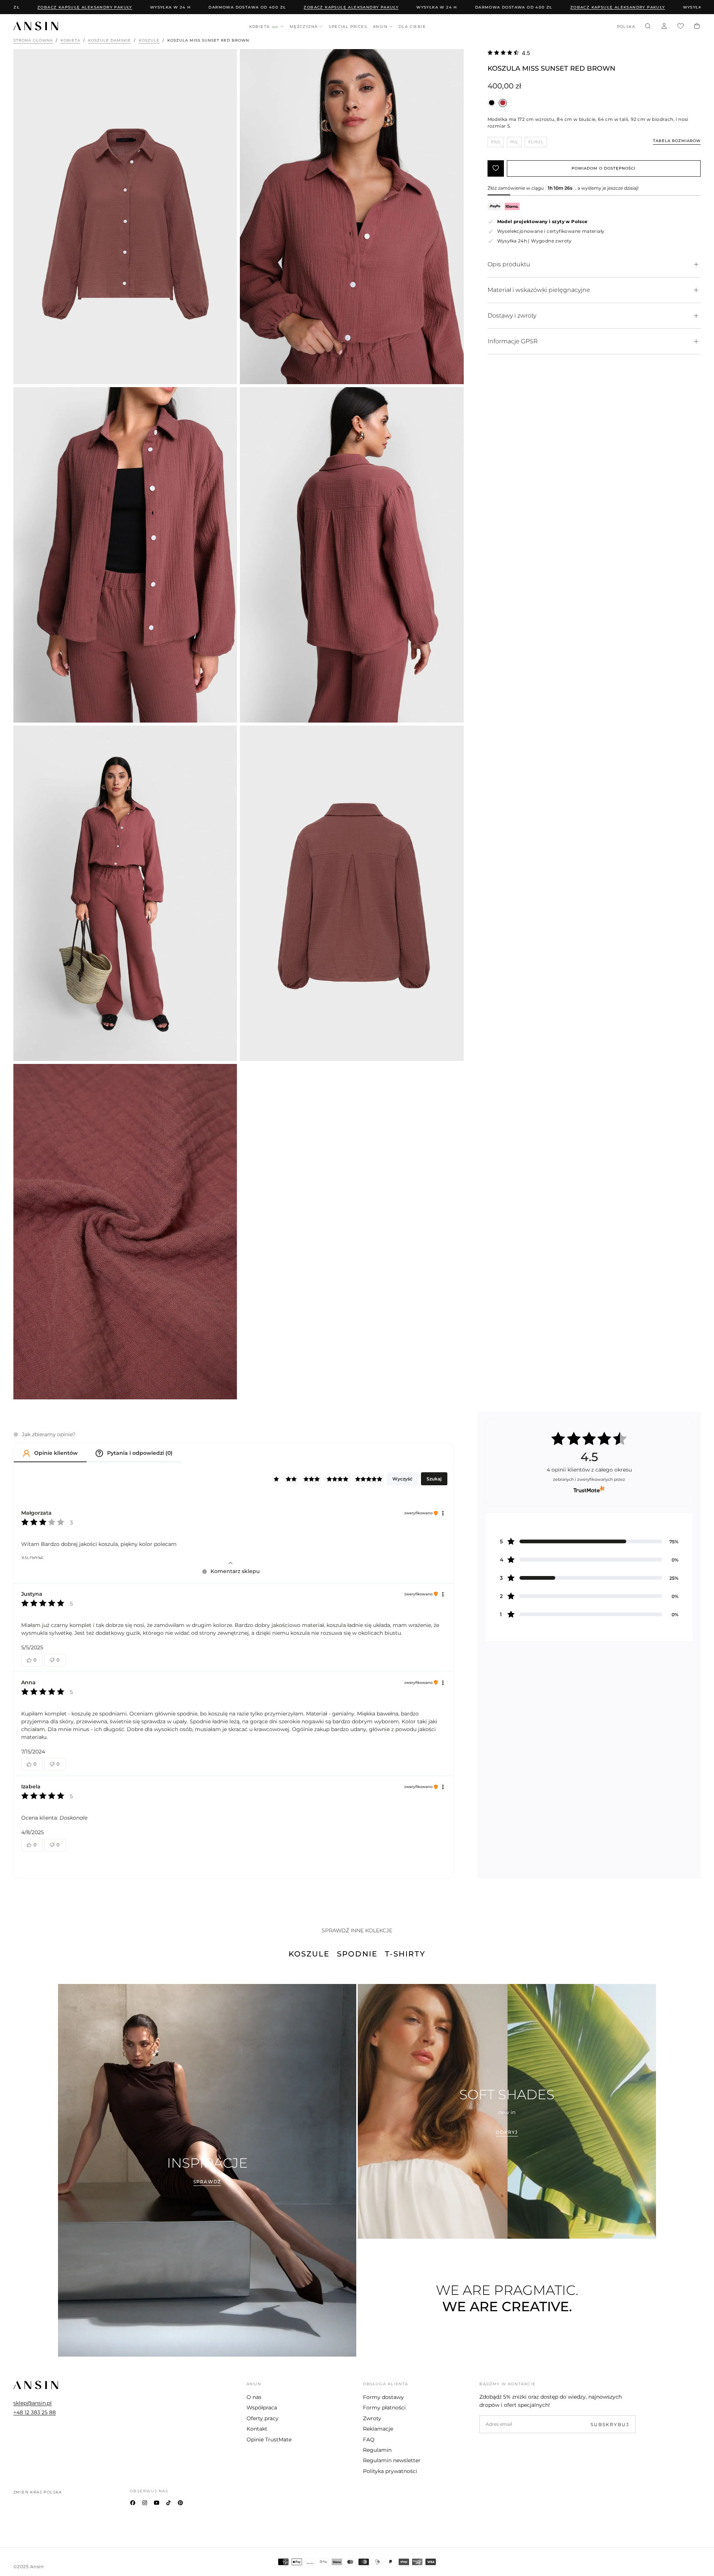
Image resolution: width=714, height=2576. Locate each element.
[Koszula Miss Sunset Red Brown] (503, 103)
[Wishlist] (681, 27)
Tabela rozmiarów (677, 141)
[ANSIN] (36, 2385)
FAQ (369, 2440)
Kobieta (264, 27)
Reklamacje (378, 2429)
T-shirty (405, 1954)
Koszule (149, 40)
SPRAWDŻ (207, 2182)
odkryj (507, 2132)
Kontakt (257, 2429)
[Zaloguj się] (664, 27)
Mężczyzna (304, 27)
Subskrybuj (610, 2424)
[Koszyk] (697, 27)
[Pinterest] (180, 2503)
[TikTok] (168, 2503)
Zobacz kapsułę (280, 7)
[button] (626, 27)
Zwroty (372, 2418)
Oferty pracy (263, 2418)
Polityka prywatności (390, 2471)
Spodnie (357, 1954)
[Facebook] (133, 2503)
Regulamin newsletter (392, 2460)
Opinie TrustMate (269, 2440)
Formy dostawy (383, 2397)
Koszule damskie (110, 40)
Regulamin (377, 2450)
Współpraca (262, 2408)
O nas (254, 2397)
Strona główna (33, 40)
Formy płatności (384, 2408)
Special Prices (348, 27)
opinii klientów (589, 1470)
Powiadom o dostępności (604, 168)
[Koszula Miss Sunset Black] (492, 103)
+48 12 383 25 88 (35, 2412)
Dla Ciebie (412, 27)
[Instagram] (145, 2503)
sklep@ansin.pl (33, 2403)
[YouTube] (157, 2503)
